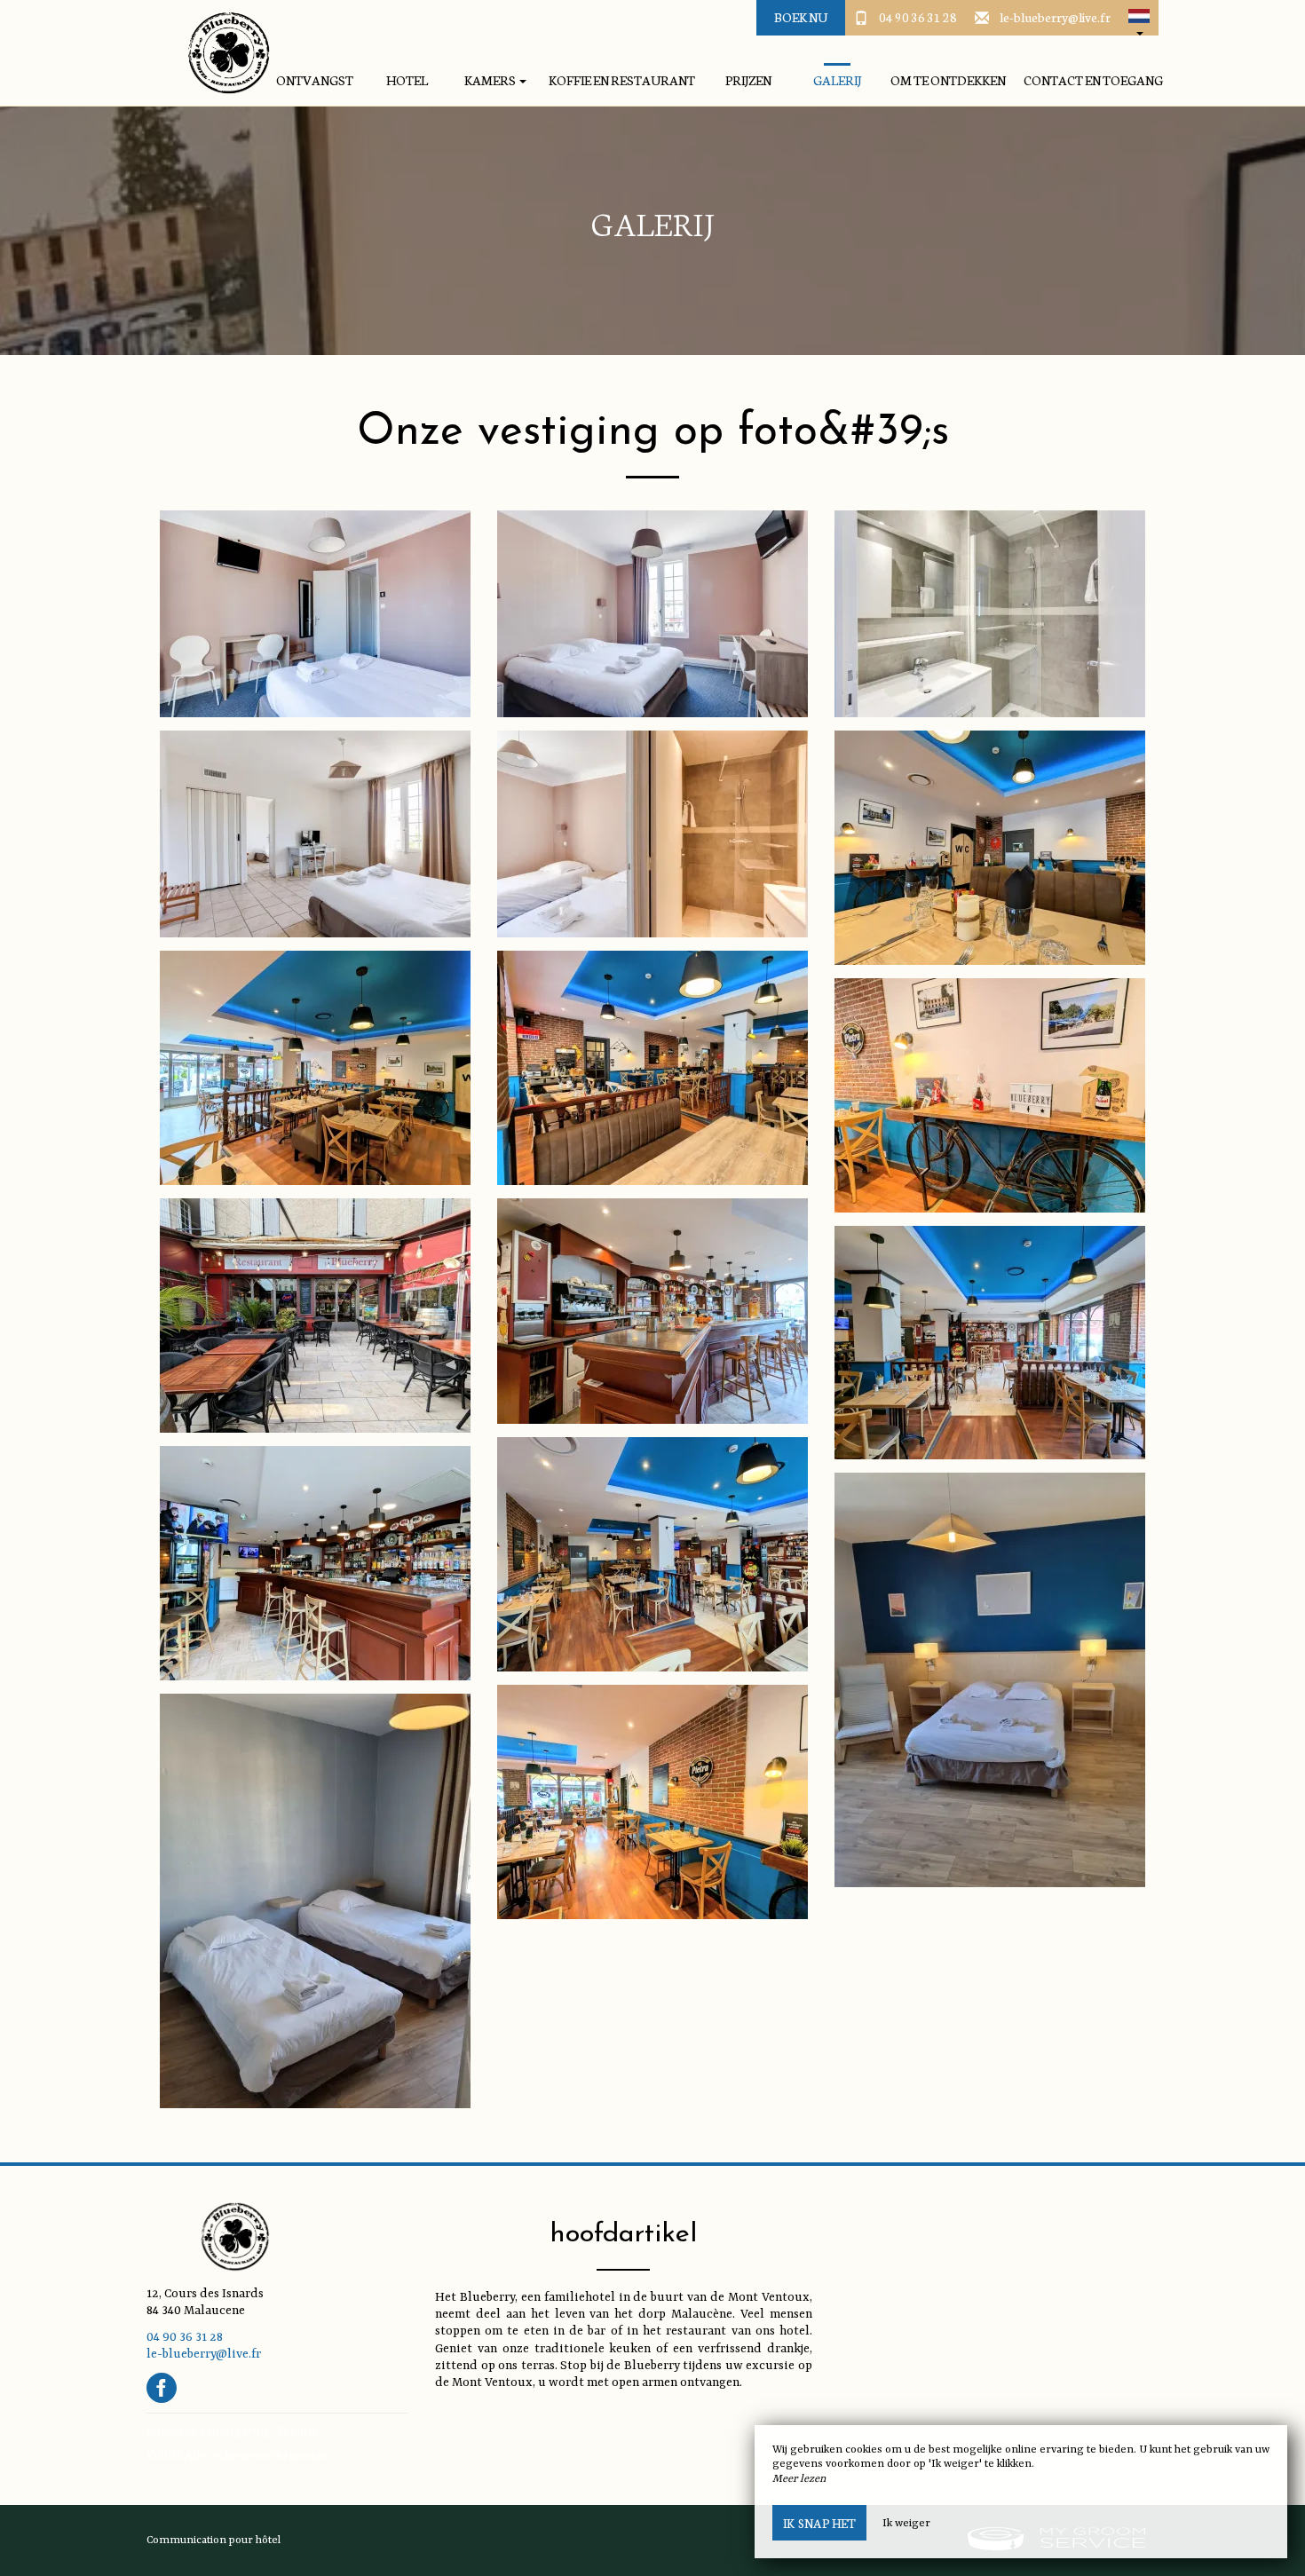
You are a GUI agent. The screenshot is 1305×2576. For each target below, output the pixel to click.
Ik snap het (819, 2523)
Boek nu (801, 17)
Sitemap (298, 2430)
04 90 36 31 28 (918, 17)
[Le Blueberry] (222, 53)
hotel (407, 80)
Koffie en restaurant (622, 80)
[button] (1139, 18)
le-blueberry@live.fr (1055, 17)
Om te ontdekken (948, 80)
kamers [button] (491, 80)
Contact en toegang (1093, 80)
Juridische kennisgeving (209, 2430)
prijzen (748, 80)
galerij (837, 80)
